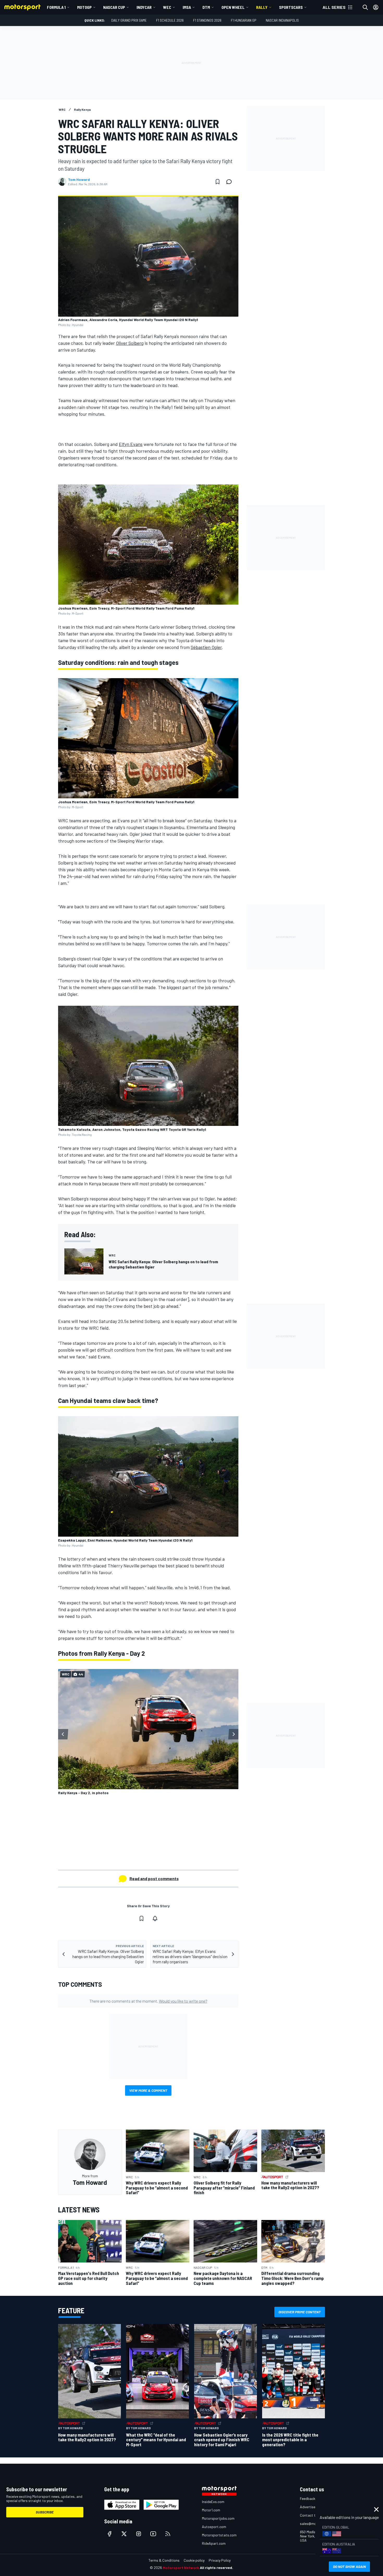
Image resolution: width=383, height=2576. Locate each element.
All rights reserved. (217, 2568)
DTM (206, 7)
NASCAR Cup (114, 7)
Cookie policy (194, 2560)
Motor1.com (211, 2510)
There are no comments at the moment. (148, 2001)
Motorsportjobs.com (218, 2518)
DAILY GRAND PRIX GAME (129, 20)
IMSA (187, 7)
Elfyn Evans (131, 444)
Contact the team (314, 2515)
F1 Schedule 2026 (170, 20)
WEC (167, 7)
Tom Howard (79, 180)
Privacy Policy (220, 2560)
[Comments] (231, 182)
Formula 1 (56, 7)
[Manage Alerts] (155, 1918)
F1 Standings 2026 (207, 20)
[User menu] (376, 7)
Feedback (308, 2498)
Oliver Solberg (130, 343)
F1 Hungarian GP (244, 20)
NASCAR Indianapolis (282, 20)
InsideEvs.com (213, 2502)
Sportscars (291, 7)
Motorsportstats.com (219, 2535)
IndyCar (144, 7)
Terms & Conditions (164, 2560)
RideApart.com (214, 2543)
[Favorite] (218, 182)
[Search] (365, 7)
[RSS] (168, 2534)
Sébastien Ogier (206, 647)
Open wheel (233, 7)
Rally (262, 7)
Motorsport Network (181, 2568)
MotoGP (84, 7)
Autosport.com (214, 2527)
